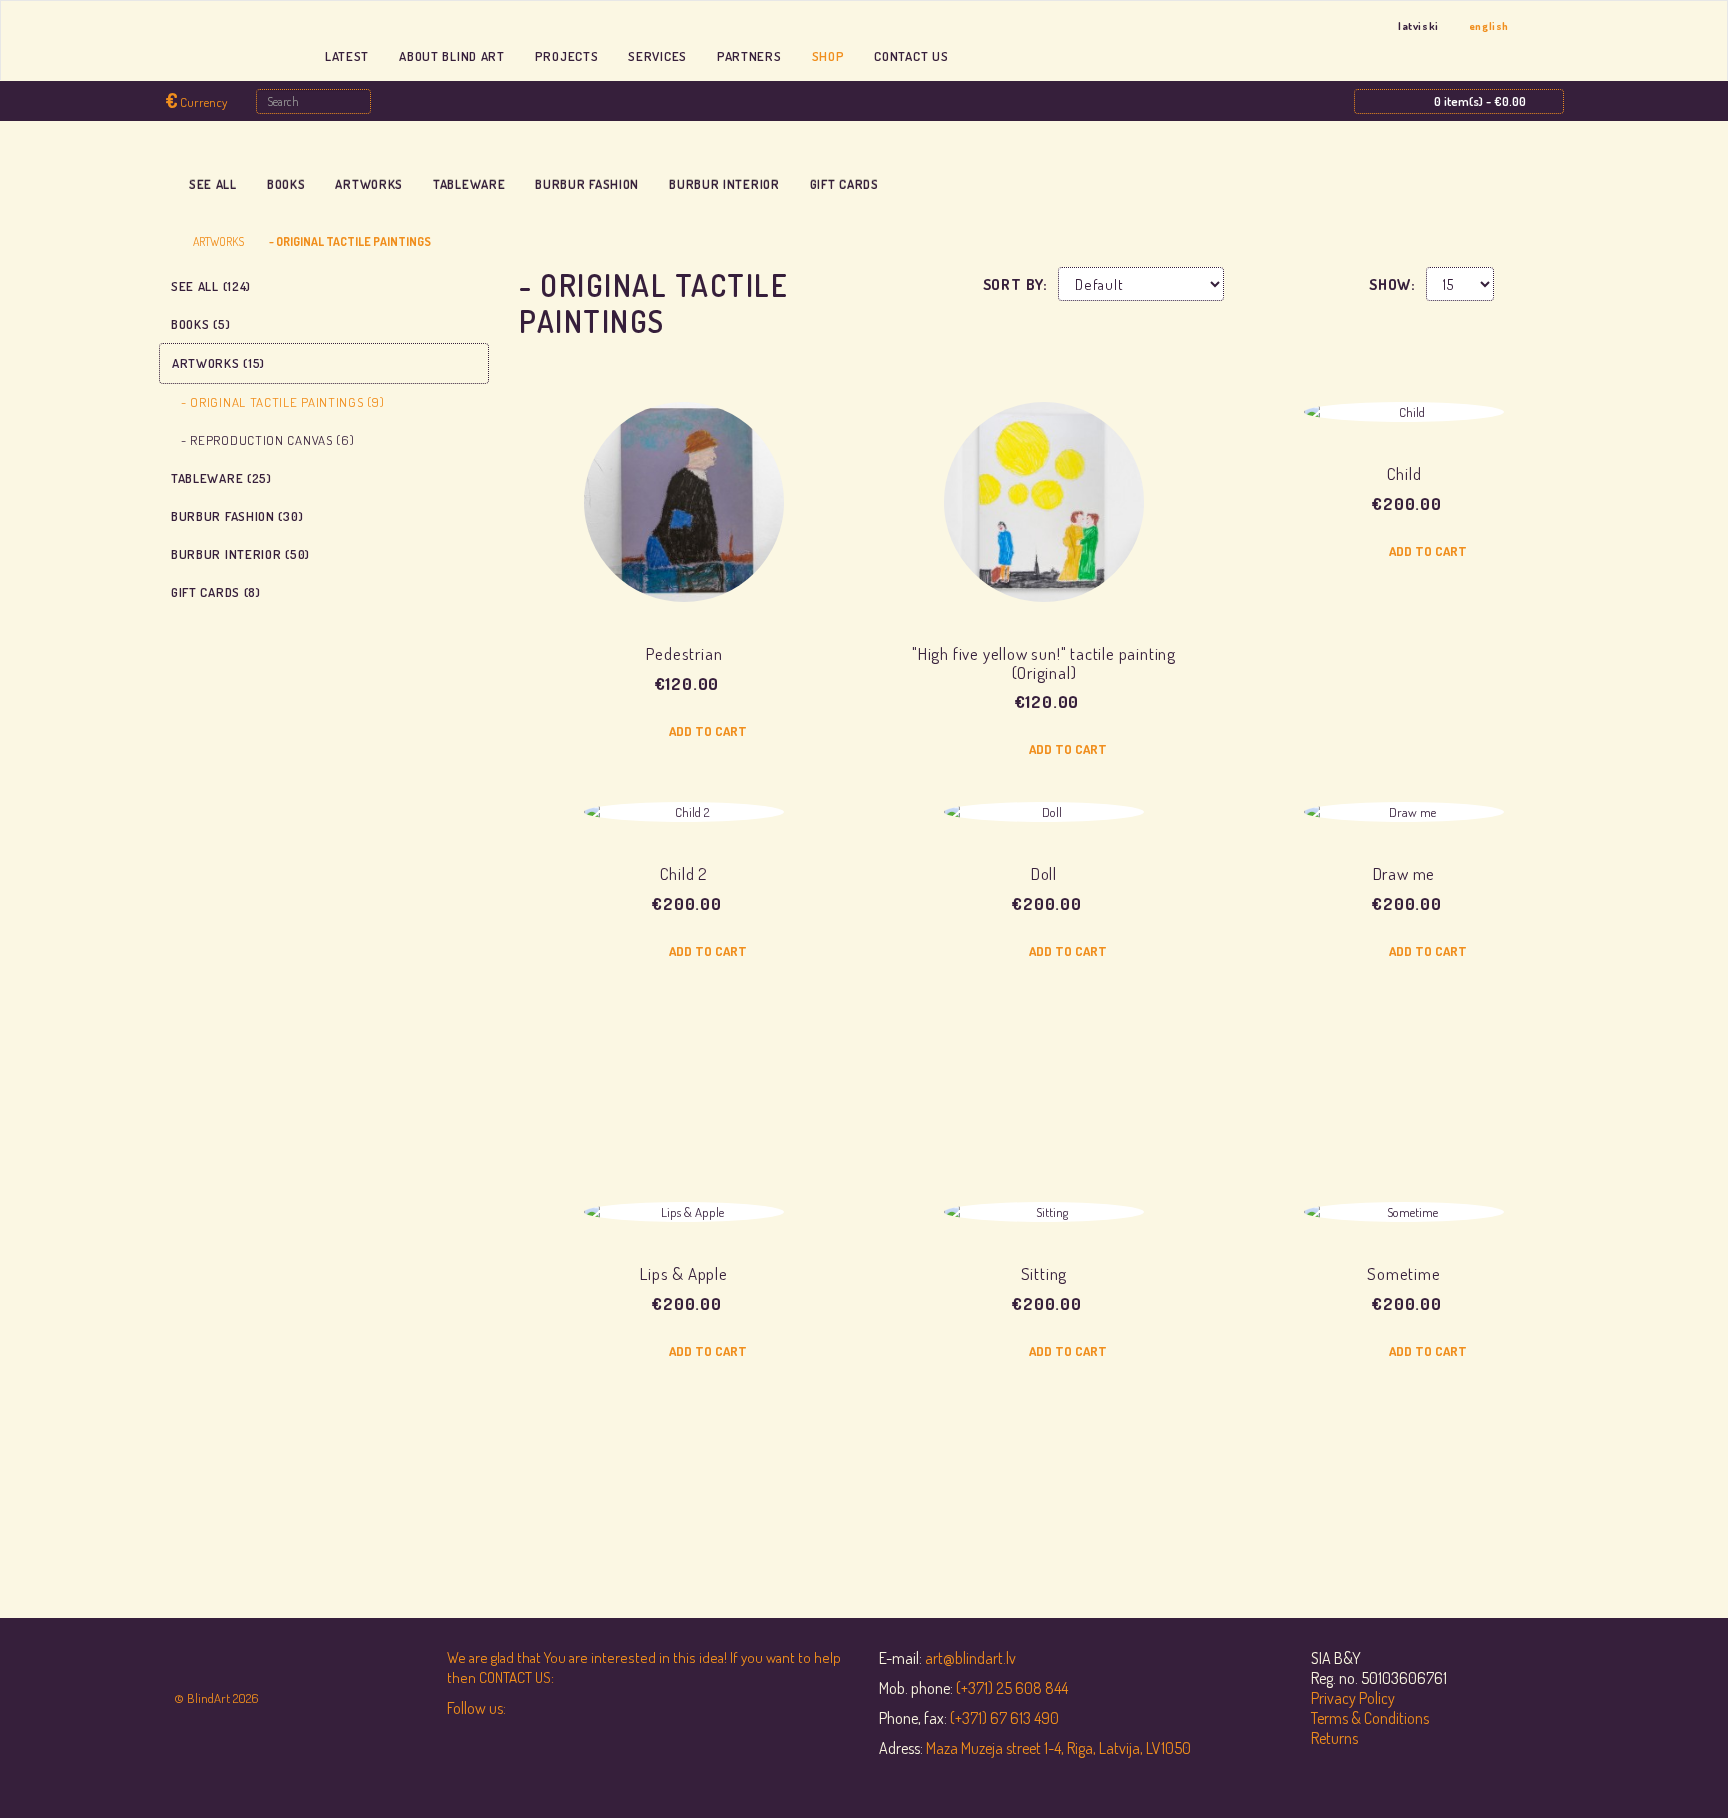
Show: (1392, 284)
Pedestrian (684, 653)
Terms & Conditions (1370, 1718)
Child (1404, 473)
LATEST (347, 56)
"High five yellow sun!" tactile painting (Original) (1044, 663)
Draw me (1404, 873)
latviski (1418, 26)
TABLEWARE (469, 184)
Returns (1334, 1738)
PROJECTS (567, 56)
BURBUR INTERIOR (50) (240, 554)
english (1489, 26)
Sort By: (1015, 284)
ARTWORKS (369, 184)
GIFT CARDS (844, 184)
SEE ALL (213, 184)
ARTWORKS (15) (218, 363)
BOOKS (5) (200, 324)
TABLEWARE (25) (221, 478)
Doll (1044, 873)
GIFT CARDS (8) (216, 592)
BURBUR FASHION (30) (237, 516)
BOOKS (286, 184)
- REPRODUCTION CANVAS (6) (268, 440)
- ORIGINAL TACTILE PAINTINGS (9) (282, 402)
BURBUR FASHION (587, 184)
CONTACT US (911, 56)
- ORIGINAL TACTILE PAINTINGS (350, 241)
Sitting (1044, 1273)
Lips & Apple (684, 1273)
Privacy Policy (1353, 1698)
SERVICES (657, 56)
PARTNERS (749, 56)
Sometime (1403, 1273)
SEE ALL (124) (211, 286)
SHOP (828, 56)
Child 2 (684, 873)
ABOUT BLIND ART (452, 56)
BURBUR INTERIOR (724, 184)
